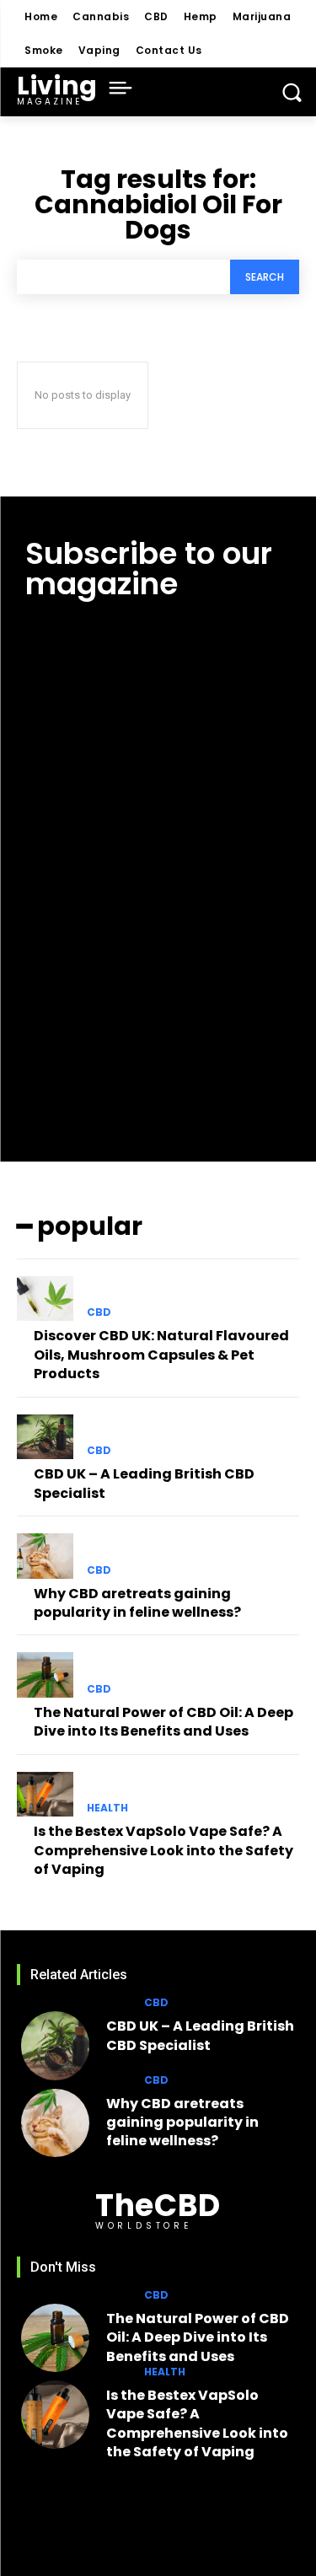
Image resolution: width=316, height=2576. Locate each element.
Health (107, 1808)
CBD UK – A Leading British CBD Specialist (144, 1483)
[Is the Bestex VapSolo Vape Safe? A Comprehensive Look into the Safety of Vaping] (45, 1795)
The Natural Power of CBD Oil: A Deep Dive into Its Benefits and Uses (163, 1722)
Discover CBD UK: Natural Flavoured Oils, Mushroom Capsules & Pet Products (161, 1355)
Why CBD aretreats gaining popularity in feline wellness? (137, 1603)
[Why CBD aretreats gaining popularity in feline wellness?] (45, 1556)
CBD (99, 1312)
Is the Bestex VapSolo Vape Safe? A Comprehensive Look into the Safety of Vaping (163, 1850)
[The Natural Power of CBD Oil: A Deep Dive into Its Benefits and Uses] (45, 1675)
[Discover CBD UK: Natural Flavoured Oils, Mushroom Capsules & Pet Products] (45, 1299)
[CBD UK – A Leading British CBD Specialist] (45, 1437)
